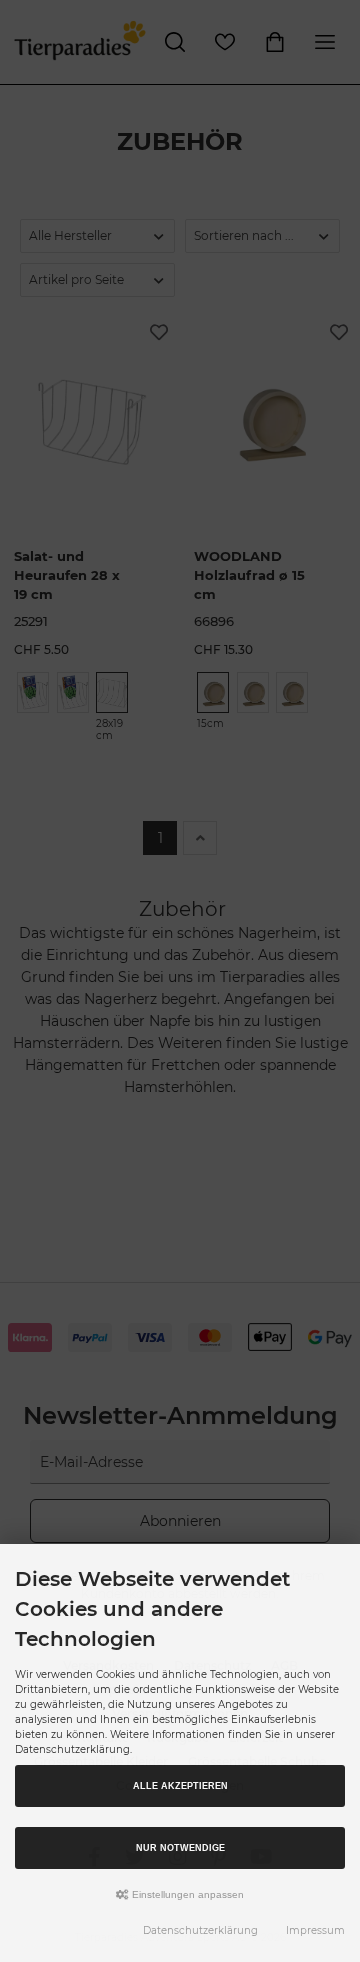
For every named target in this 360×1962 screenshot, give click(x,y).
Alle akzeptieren (180, 1786)
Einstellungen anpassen (186, 1894)
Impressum (315, 1930)
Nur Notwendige (180, 1848)
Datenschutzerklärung (200, 1930)
